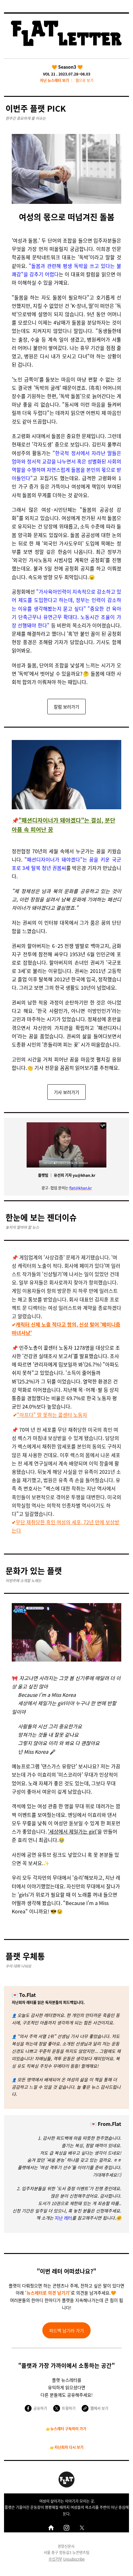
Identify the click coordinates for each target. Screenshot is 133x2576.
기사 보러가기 (66, 1092)
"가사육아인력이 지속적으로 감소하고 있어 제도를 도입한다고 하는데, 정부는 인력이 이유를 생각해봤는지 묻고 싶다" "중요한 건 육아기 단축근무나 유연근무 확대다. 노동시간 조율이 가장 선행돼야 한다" (66, 608)
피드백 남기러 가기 (66, 2330)
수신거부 (55, 2559)
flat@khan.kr (81, 1188)
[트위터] (82, 2528)
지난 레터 (63, 2218)
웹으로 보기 (84, 80)
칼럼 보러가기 (66, 707)
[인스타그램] (66, 2528)
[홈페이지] (51, 2528)
